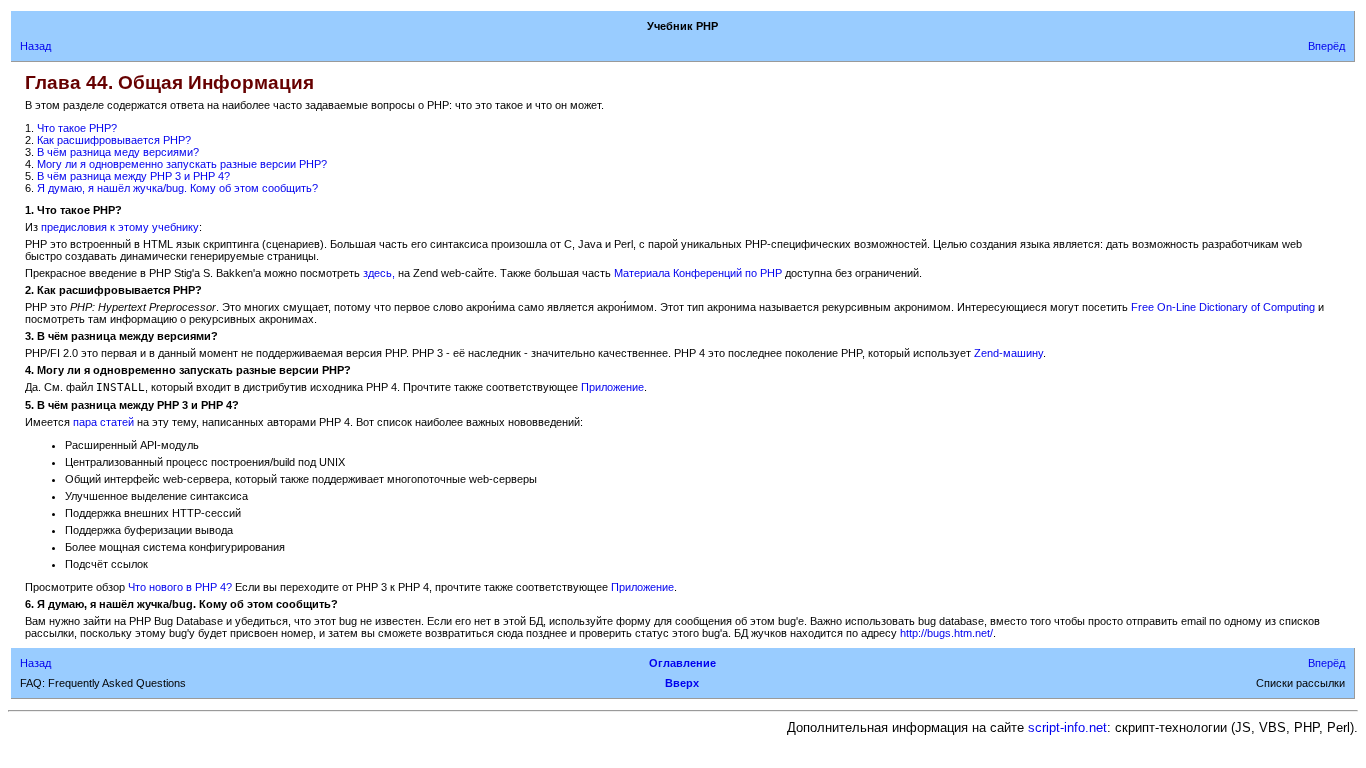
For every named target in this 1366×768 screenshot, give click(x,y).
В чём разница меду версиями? (118, 152)
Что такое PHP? (77, 128)
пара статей (103, 422)
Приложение (612, 387)
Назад (35, 46)
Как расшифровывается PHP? (114, 140)
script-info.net (1067, 727)
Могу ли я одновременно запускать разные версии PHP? (182, 164)
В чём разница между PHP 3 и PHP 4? (133, 176)
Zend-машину (1008, 353)
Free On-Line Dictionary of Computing (1223, 307)
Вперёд (1326, 46)
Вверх (682, 683)
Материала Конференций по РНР (698, 273)
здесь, (380, 273)
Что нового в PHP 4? (180, 587)
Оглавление (682, 663)
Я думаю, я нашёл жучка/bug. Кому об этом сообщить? (177, 188)
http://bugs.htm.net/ (946, 633)
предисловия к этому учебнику (120, 227)
